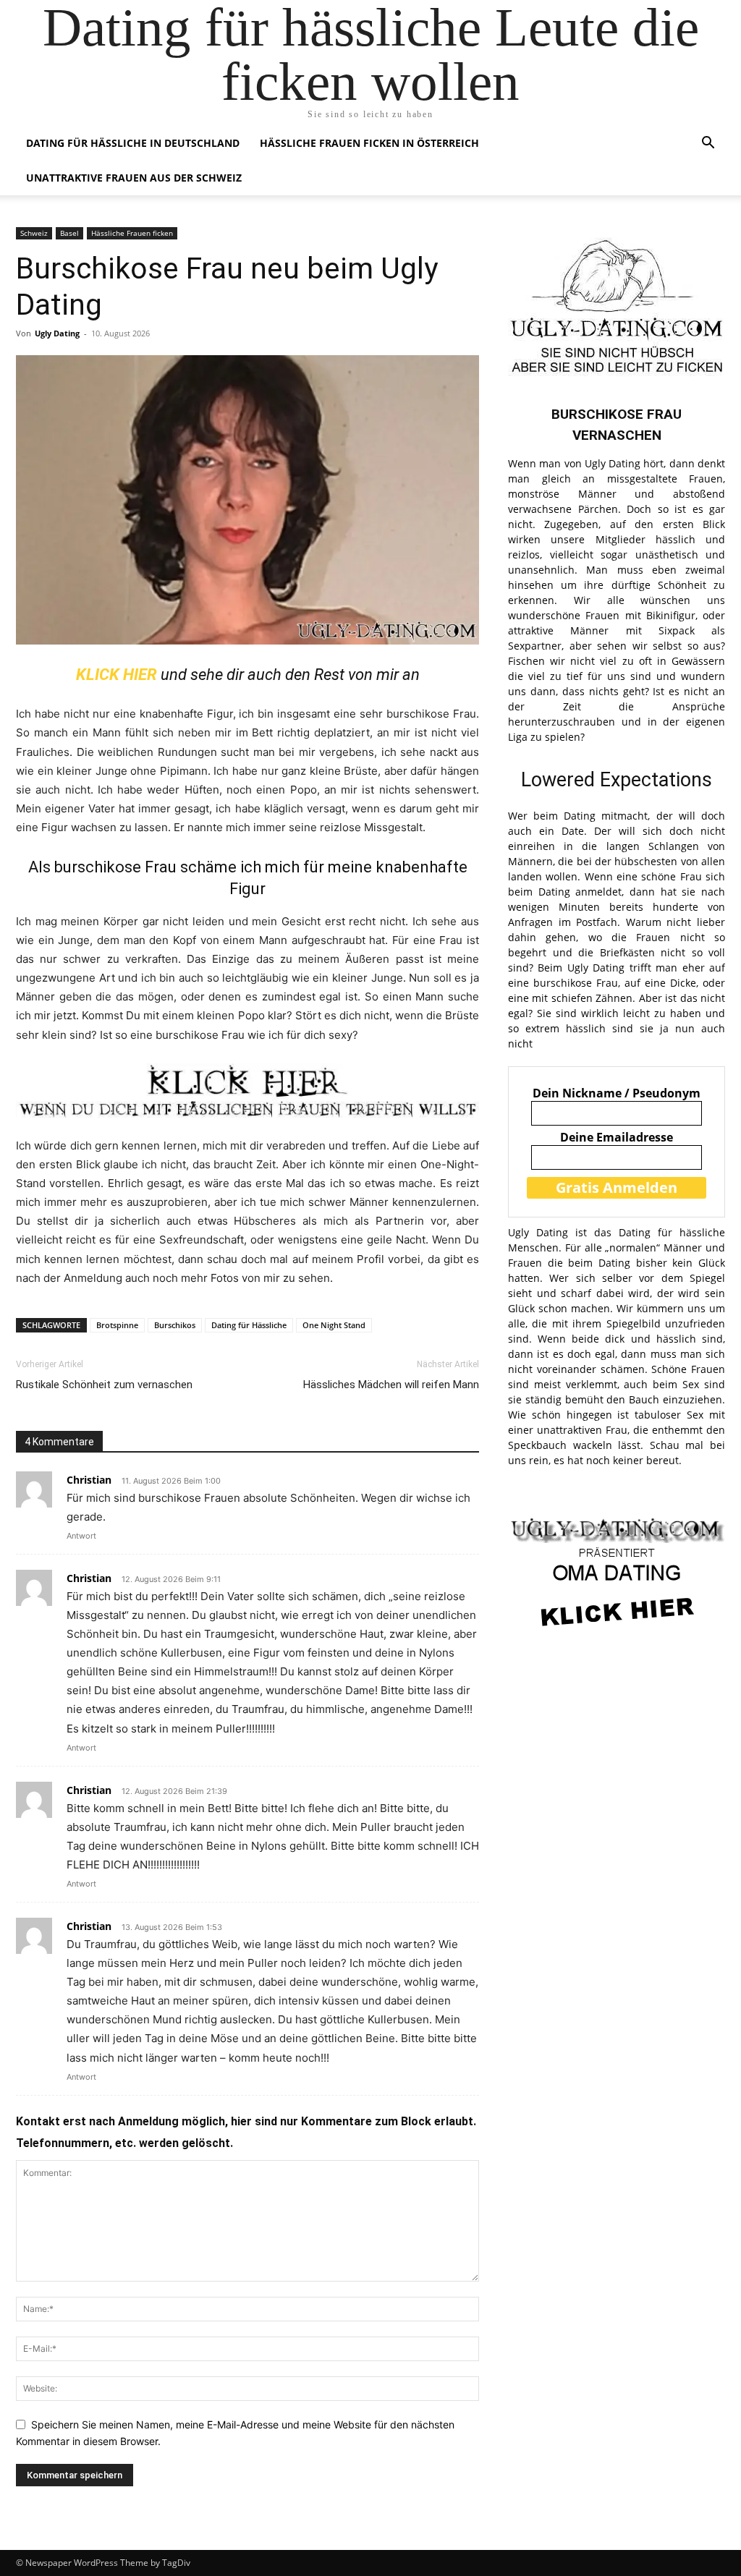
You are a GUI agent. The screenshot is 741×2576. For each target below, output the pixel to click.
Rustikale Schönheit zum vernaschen (104, 1385)
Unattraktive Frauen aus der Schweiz (134, 178)
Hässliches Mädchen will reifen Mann (391, 1385)
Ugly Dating (57, 333)
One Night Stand (334, 1325)
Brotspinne (117, 1325)
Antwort (81, 1536)
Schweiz (34, 233)
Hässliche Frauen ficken (132, 233)
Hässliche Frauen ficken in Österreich (369, 143)
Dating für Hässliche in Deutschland (133, 143)
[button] (708, 144)
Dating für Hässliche (249, 1325)
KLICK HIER (117, 675)
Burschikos (175, 1325)
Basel (69, 233)
